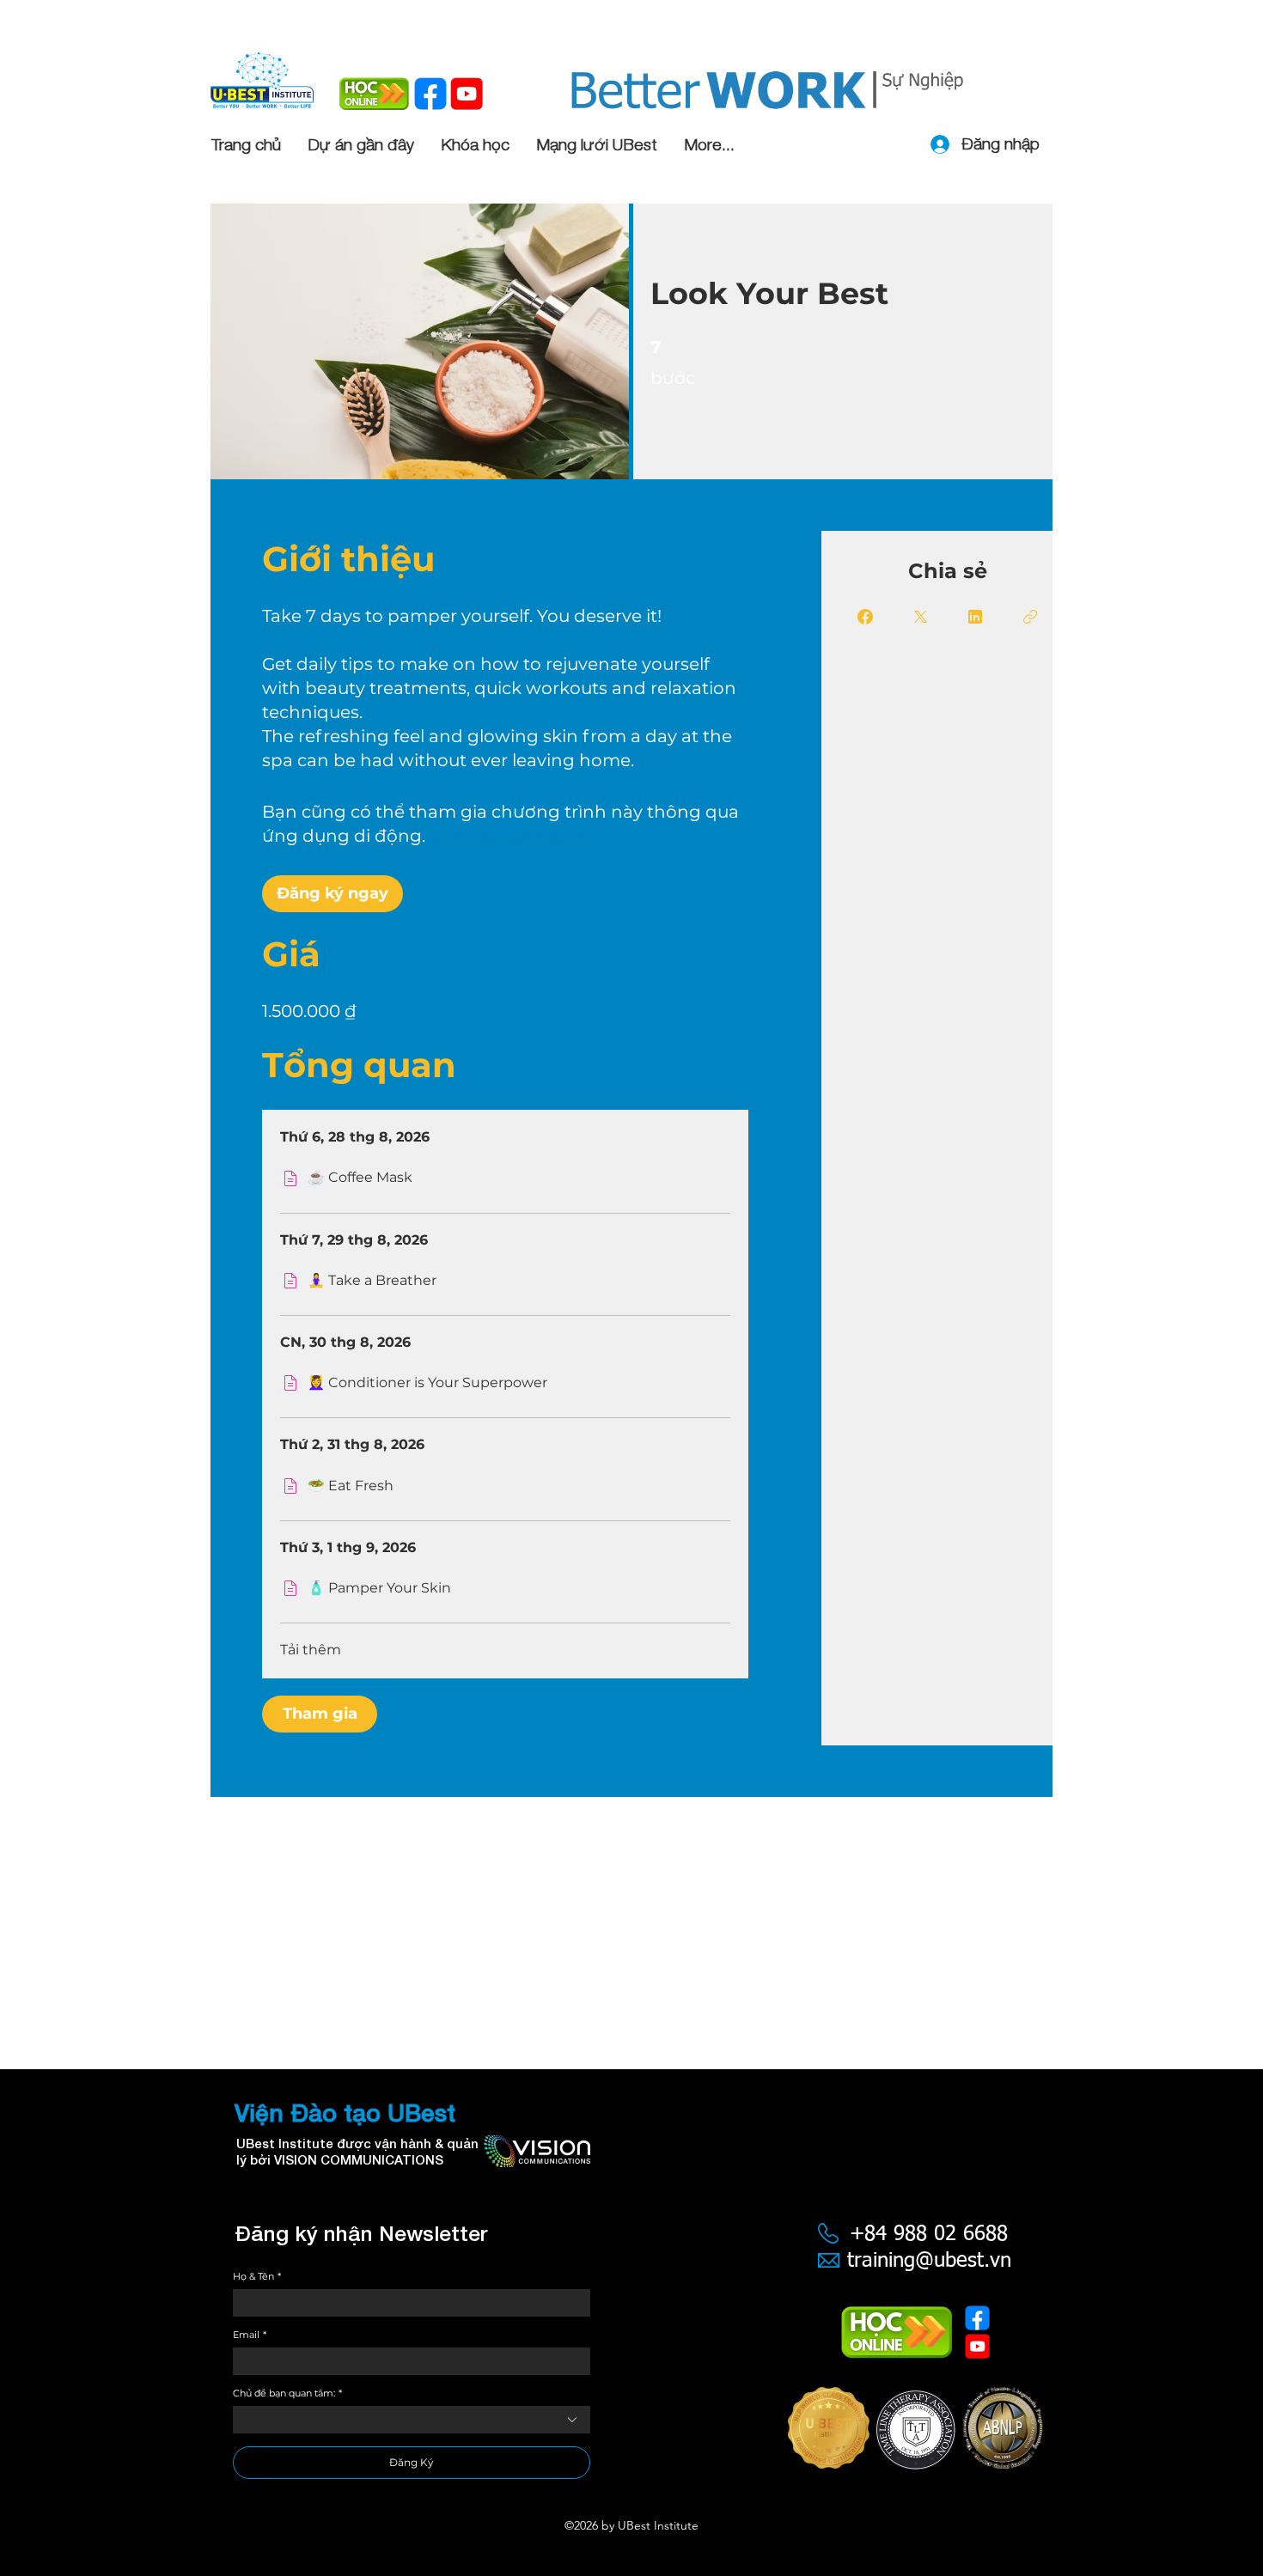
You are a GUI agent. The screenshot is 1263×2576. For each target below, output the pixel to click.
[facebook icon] (430, 94)
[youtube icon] (467, 94)
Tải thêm (311, 1650)
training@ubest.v (924, 2261)
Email (250, 2335)
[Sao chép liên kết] (1030, 617)
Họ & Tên (257, 2277)
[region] (915, 2441)
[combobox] (412, 2420)
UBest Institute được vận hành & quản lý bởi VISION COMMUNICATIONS (357, 2151)
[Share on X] (920, 617)
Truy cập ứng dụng (512, 836)
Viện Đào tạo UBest (345, 2113)
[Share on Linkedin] (975, 617)
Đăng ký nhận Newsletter (361, 2233)
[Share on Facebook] (865, 617)
